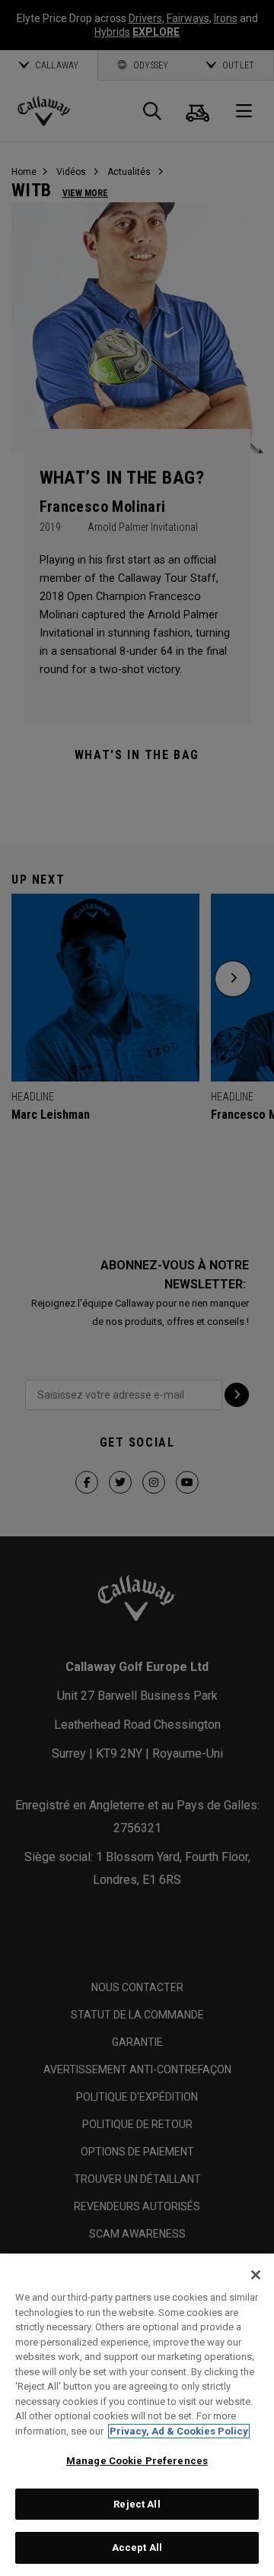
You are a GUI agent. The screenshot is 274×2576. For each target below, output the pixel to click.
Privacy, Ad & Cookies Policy (179, 2431)
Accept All (137, 2547)
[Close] (256, 2275)
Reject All (137, 2504)
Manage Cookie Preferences (137, 2461)
